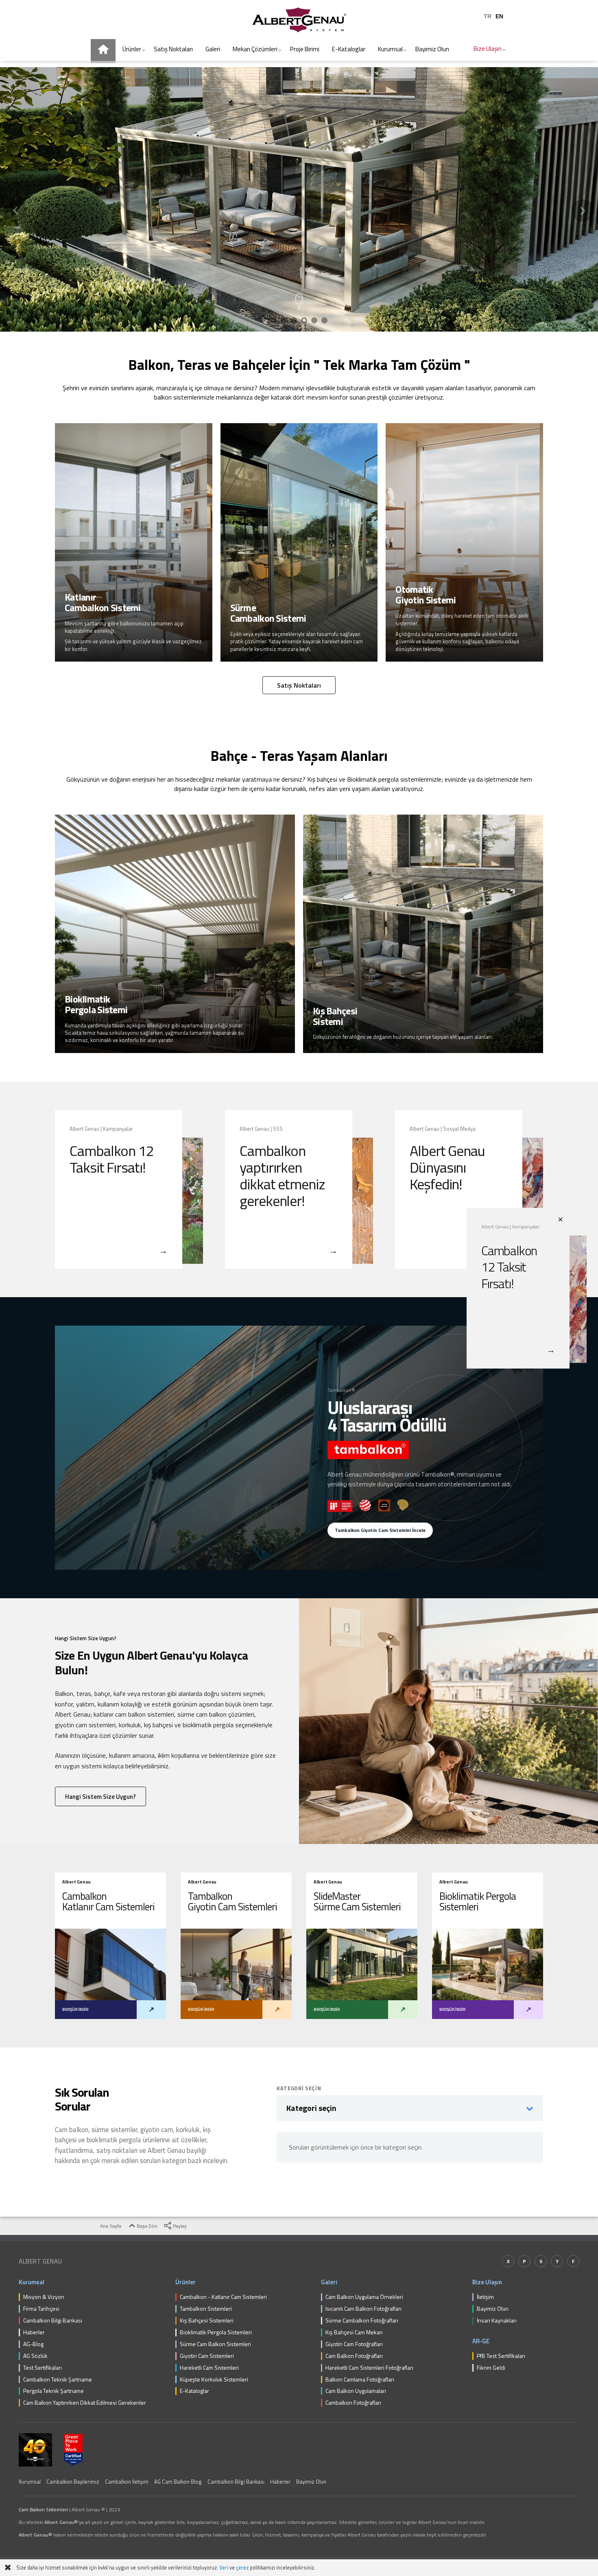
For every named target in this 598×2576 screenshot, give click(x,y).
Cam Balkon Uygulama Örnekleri (364, 2297)
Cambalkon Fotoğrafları (353, 2403)
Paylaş (179, 2226)
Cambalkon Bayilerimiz (73, 2482)
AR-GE (481, 2341)
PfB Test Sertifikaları (501, 2356)
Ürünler (186, 2282)
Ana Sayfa (110, 2226)
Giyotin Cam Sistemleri (207, 2356)
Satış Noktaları (299, 685)
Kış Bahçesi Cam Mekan (354, 2332)
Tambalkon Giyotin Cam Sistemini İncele (380, 1530)
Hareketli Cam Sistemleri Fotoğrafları (369, 2368)
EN (499, 16)
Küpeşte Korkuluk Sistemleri (214, 2380)
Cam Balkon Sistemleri (43, 2509)
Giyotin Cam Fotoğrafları (354, 2344)
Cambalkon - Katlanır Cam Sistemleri (223, 2297)
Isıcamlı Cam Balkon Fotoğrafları (363, 2309)
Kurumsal (32, 2282)
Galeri (329, 2282)
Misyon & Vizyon (44, 2297)
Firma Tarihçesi (41, 2309)
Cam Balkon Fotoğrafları (354, 2356)
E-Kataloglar (194, 2391)
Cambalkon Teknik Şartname (58, 2380)
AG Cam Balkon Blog (178, 2482)
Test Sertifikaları (43, 2368)
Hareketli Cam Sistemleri (209, 2368)
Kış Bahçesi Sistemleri (207, 2321)
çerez (242, 2568)
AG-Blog (33, 2344)
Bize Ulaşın (487, 2282)
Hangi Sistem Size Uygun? (100, 1797)
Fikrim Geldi (491, 2368)
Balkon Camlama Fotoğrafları (360, 2380)
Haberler (34, 2332)
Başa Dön (146, 2226)
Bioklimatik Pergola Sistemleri (216, 2332)
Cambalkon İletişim (127, 2482)
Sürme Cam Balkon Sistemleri (215, 2344)
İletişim (485, 2297)
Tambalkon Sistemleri (206, 2309)
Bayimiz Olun (493, 2309)
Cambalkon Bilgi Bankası (53, 2321)
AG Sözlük (35, 2356)
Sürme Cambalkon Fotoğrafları (362, 2321)
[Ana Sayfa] (103, 51)
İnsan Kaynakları (497, 2321)
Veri (224, 2568)
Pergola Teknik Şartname (53, 2391)
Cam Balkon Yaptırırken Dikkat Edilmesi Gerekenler (85, 2403)
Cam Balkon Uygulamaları (356, 2391)
